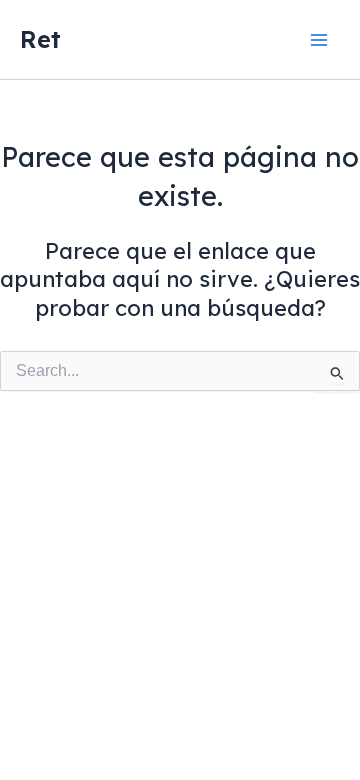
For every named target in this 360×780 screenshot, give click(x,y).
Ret (40, 39)
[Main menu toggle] (319, 40)
